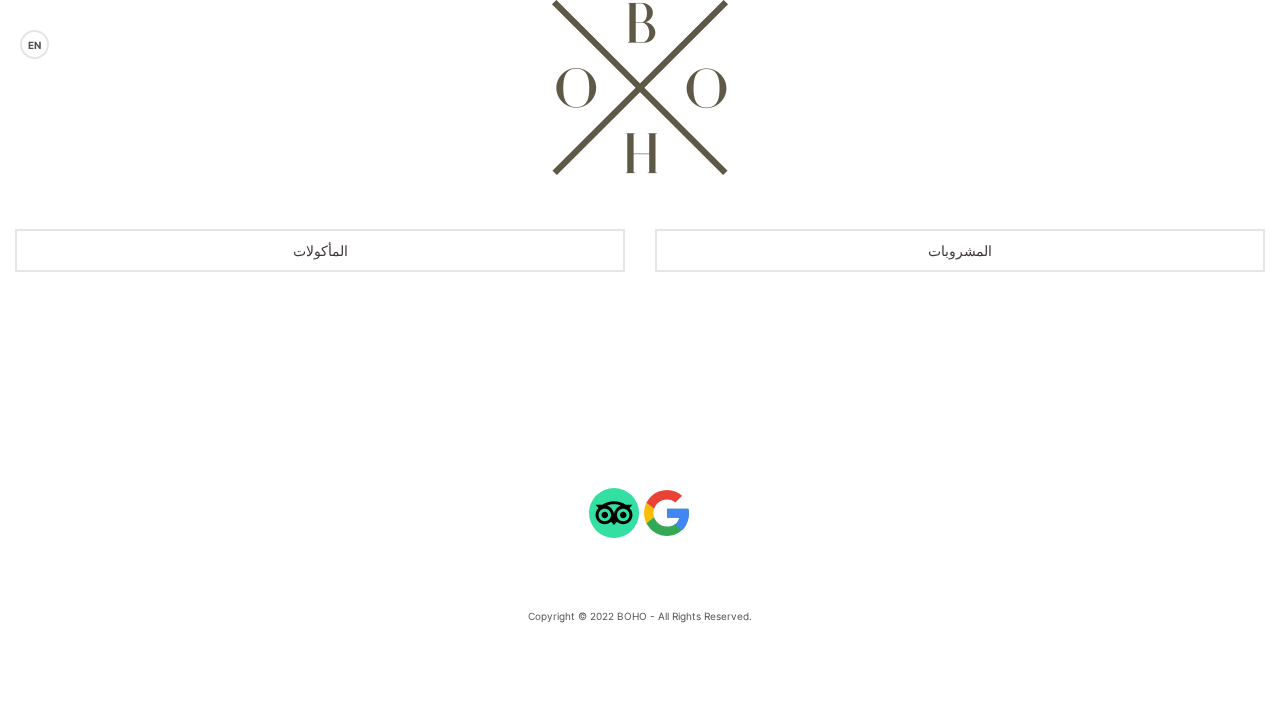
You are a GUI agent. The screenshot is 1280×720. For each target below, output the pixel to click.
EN (34, 45)
